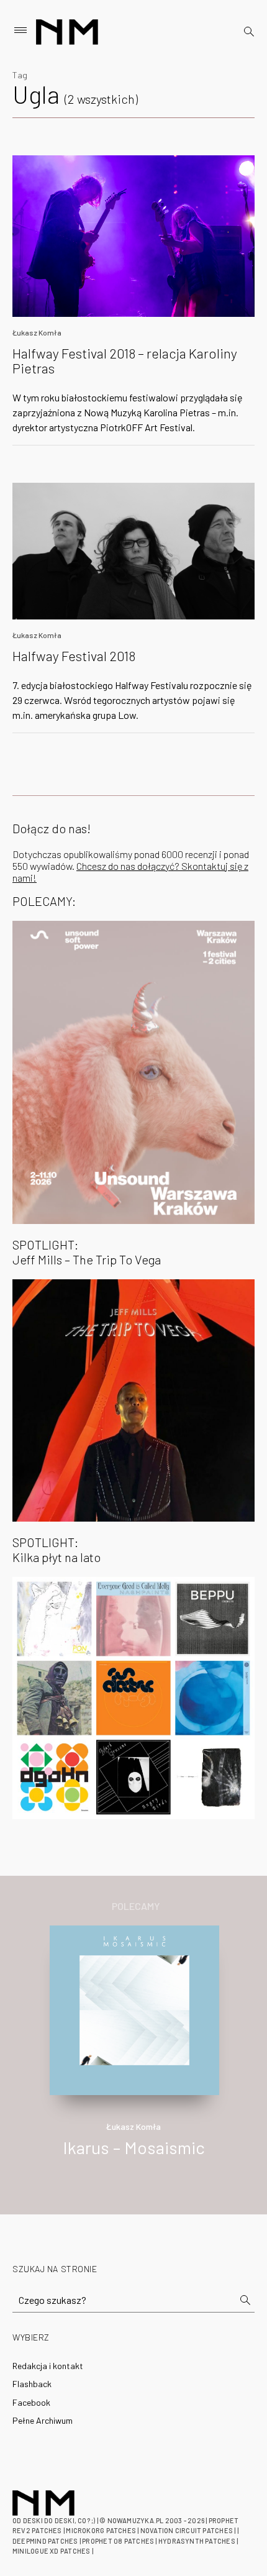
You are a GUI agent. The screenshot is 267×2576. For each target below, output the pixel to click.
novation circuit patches (187, 2530)
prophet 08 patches (118, 2541)
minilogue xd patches (51, 2551)
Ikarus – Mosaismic (134, 2147)
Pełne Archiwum (43, 2420)
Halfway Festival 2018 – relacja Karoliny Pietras (125, 360)
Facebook (31, 2402)
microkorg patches (101, 2530)
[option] (133, 2055)
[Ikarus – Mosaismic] (134, 2008)
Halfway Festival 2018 (74, 655)
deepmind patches (45, 2541)
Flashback (32, 2384)
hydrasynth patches (197, 2541)
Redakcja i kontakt (48, 2366)
